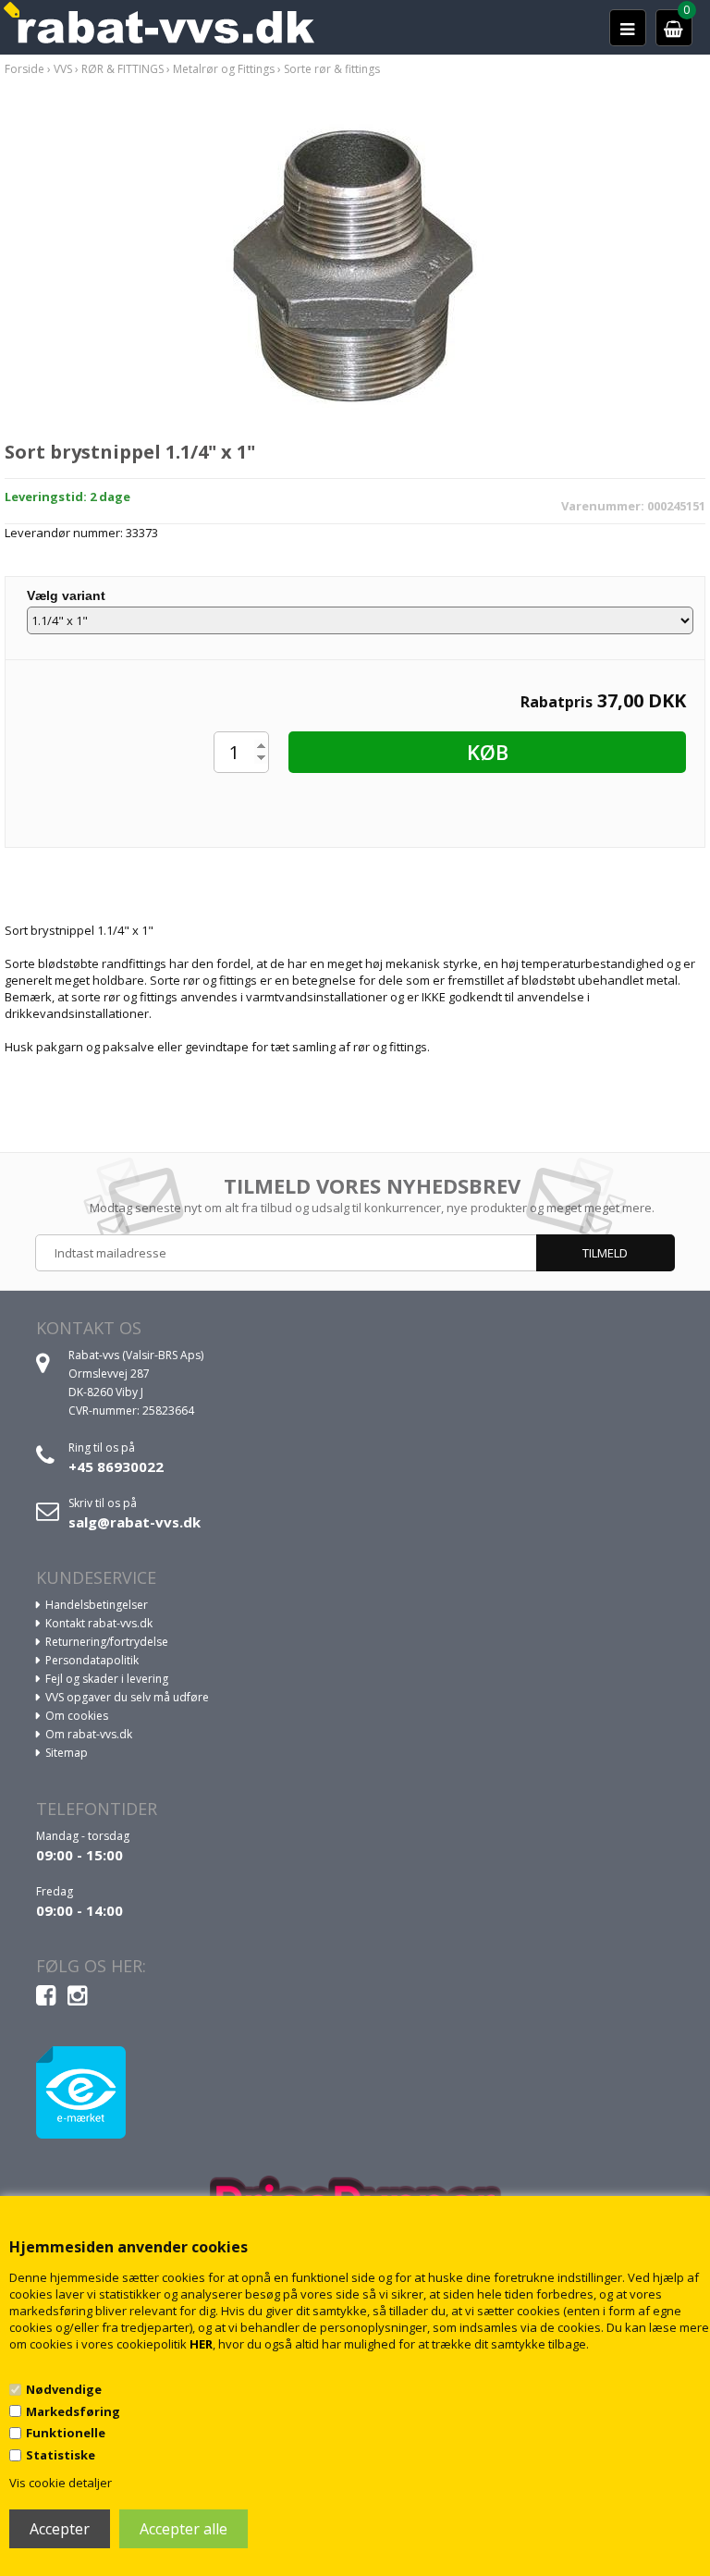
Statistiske (61, 2455)
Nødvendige (64, 2389)
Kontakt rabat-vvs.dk (99, 1623)
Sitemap (67, 1753)
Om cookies (77, 1716)
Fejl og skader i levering (107, 1679)
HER (201, 2344)
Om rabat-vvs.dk (89, 1734)
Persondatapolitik (92, 1660)
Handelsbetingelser (97, 1605)
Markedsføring (73, 2411)
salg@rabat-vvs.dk (135, 1522)
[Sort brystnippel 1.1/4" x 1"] (355, 271)
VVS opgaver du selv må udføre (127, 1697)
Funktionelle (66, 2433)
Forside (24, 69)
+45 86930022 (116, 1466)
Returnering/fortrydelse (107, 1642)
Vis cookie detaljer (61, 2483)
